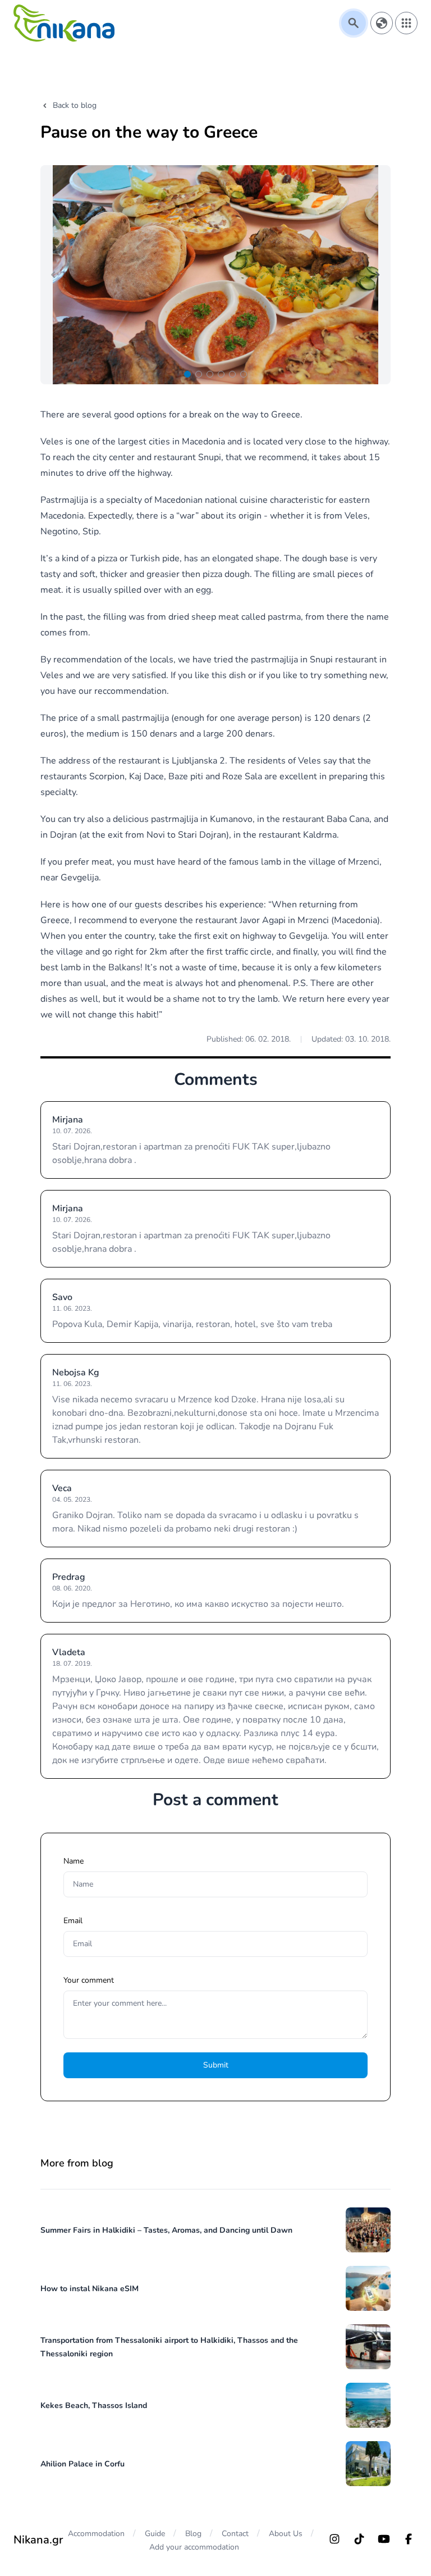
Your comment (89, 1980)
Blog (193, 2534)
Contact (235, 2534)
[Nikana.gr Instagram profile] (334, 2539)
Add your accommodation (194, 2547)
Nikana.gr (38, 2540)
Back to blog (75, 105)
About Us (286, 2534)
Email (73, 1921)
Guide (155, 2534)
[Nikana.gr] (64, 23)
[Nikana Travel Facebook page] (409, 2539)
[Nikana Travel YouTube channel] (384, 2539)
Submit (216, 2065)
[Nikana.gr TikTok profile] (359, 2539)
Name (74, 1861)
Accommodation (96, 2534)
